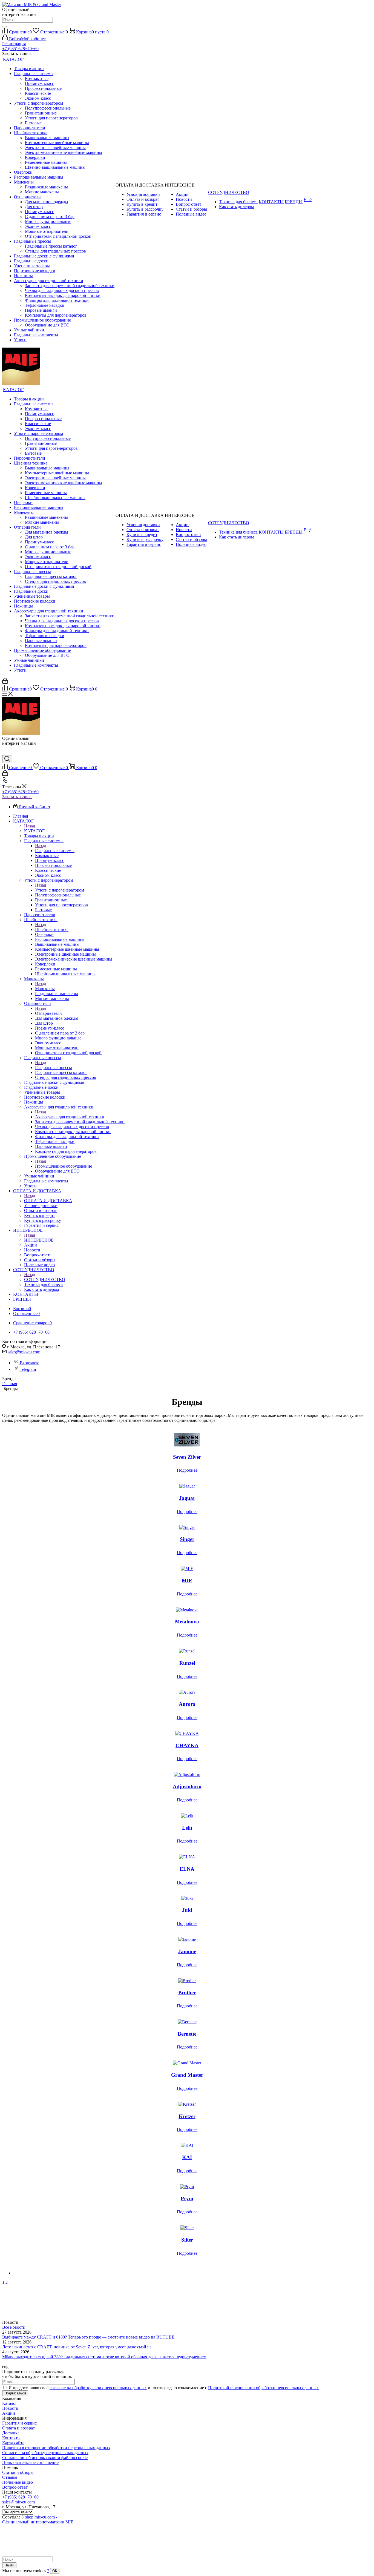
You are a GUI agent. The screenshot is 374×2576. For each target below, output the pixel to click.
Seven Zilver (187, 1457)
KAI (187, 2157)
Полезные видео (18, 2482)
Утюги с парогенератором (60, 890)
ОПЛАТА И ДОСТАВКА (48, 1201)
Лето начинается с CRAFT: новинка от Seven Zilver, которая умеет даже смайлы (77, 2347)
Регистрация (14, 44)
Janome (187, 1951)
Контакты (11, 2438)
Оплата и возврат (18, 2428)
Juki (187, 1910)
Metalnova (187, 1622)
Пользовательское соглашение (30, 2462)
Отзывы (10, 2477)
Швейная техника (52, 929)
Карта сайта (13, 2443)
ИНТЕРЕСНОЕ (39, 1240)
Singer (187, 1539)
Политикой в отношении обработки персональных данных (263, 2388)
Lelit (187, 1828)
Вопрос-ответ (15, 2487)
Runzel (187, 1663)
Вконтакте (29, 1363)
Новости (10, 2408)
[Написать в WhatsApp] (6, 753)
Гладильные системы (55, 851)
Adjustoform (187, 1786)
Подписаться (15, 2393)
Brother (187, 1992)
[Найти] (4, 27)
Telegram (28, 1369)
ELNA (187, 1869)
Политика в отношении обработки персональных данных (56, 2448)
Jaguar (187, 1498)
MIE (187, 1581)
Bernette (187, 2034)
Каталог (10, 2403)
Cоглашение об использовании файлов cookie (45, 2458)
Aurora (187, 1704)
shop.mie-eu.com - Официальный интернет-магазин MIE (38, 2519)
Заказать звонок (17, 797)
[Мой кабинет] (5, 682)
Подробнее (187, 1470)
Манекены (45, 989)
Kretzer (187, 2116)
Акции (9, 2413)
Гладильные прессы (54, 1068)
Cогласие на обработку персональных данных (45, 2453)
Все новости (14, 2327)
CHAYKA (187, 1745)
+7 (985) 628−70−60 (20, 49)
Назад (30, 826)
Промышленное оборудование (64, 1166)
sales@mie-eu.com (24, 1352)
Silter (187, 2240)
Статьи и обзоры (18, 2472)
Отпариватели (48, 1013)
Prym (187, 2198)
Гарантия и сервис (19, 2423)
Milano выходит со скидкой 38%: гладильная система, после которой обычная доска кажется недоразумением (104, 2357)
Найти (9, 2565)
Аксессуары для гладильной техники (70, 1117)
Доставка (11, 2433)
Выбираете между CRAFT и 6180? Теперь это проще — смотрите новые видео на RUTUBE (88, 2337)
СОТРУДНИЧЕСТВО (45, 1280)
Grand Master (187, 2075)
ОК (55, 2571)
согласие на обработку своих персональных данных (98, 2388)
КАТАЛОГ (34, 831)
